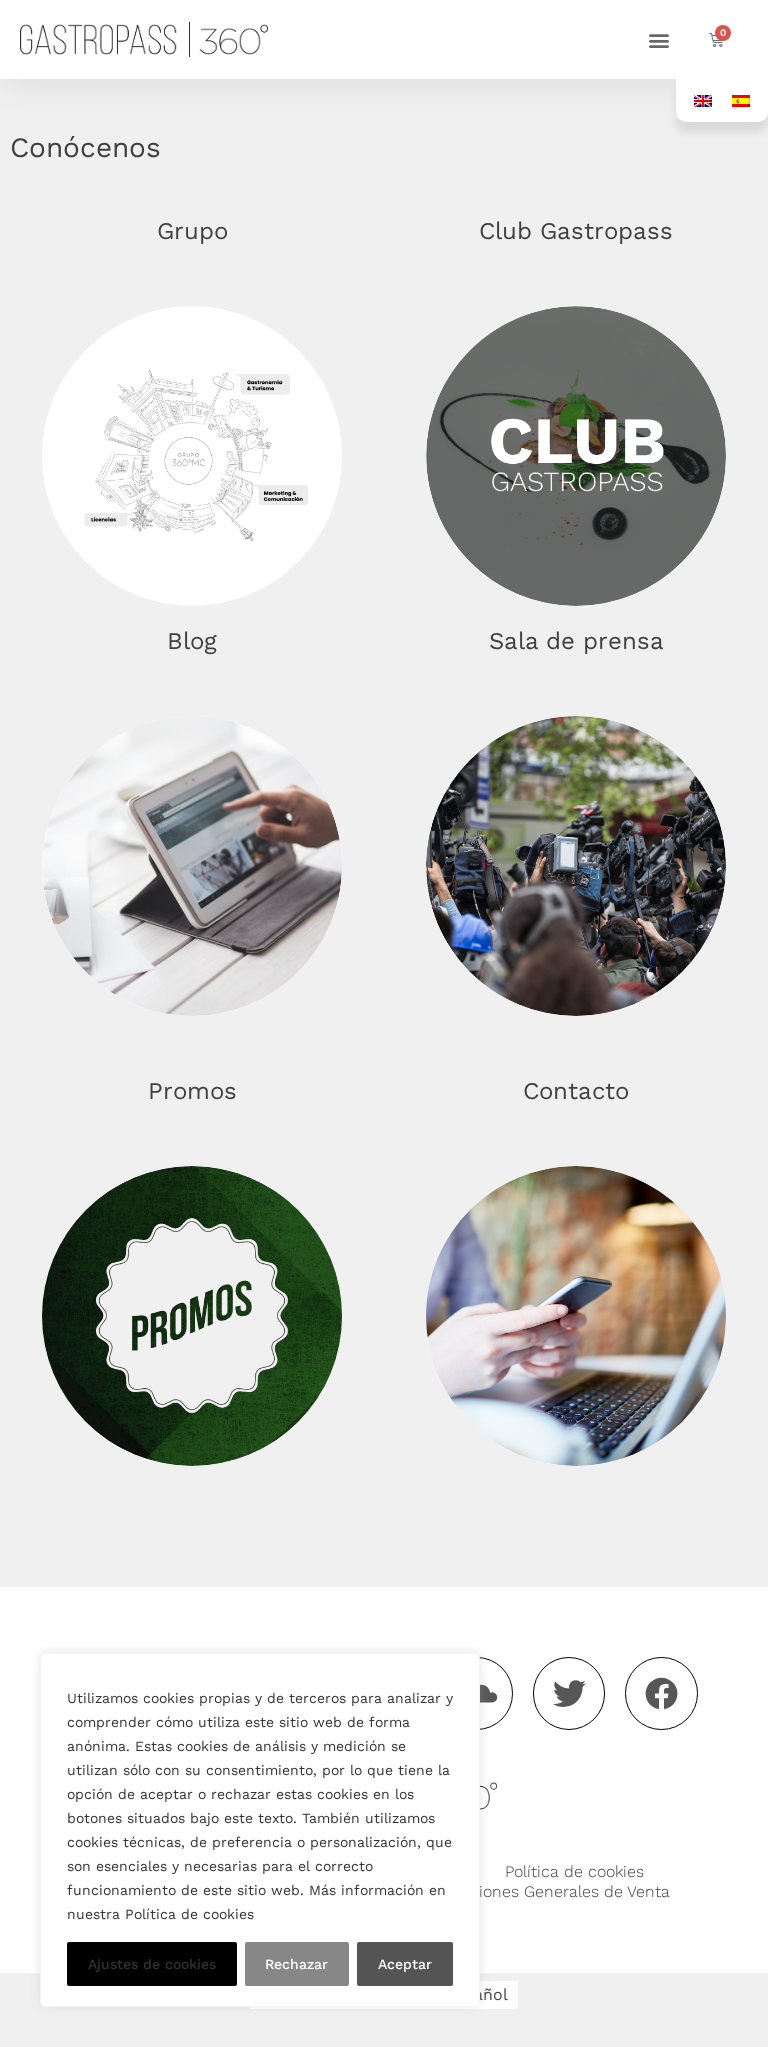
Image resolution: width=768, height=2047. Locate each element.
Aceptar (405, 1964)
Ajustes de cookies (152, 1964)
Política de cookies (574, 1871)
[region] (260, 1830)
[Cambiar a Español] (741, 100)
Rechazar (296, 1964)
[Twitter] (569, 1693)
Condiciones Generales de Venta (548, 1891)
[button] (658, 39)
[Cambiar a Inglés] (703, 100)
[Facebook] (661, 1693)
